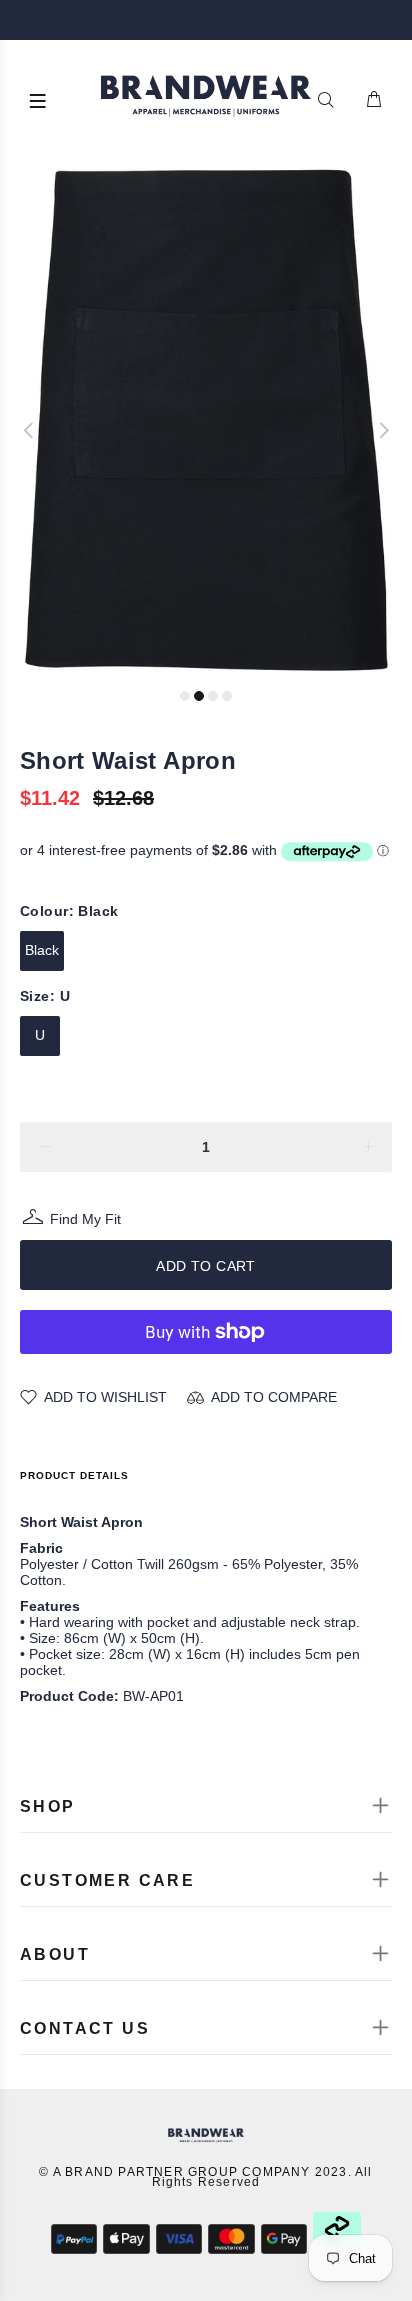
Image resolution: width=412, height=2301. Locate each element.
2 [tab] (199, 696)
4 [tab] (227, 696)
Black (42, 950)
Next (383, 430)
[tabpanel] (206, 420)
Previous (29, 430)
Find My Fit (85, 1221)
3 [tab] (213, 696)
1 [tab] (185, 696)
